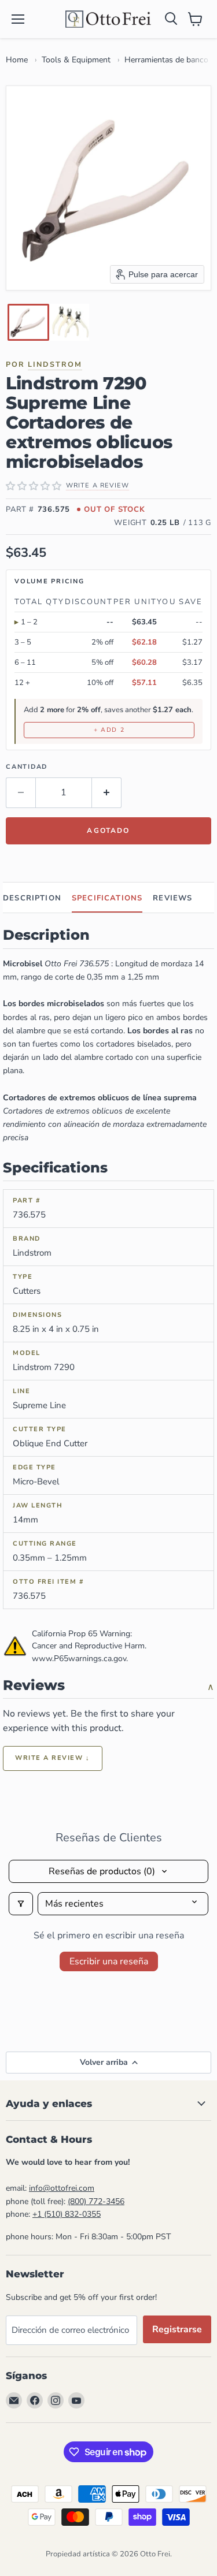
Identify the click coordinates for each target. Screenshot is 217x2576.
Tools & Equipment (76, 60)
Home (17, 60)
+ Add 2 (109, 730)
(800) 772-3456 (96, 2201)
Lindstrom (55, 364)
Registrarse (177, 2329)
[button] (28, 322)
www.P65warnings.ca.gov (79, 1659)
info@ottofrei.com (62, 2188)
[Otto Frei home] (109, 19)
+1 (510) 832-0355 (67, 2214)
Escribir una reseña (109, 1961)
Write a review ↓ (53, 1758)
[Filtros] (21, 1904)
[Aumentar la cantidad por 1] (107, 792)
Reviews (172, 898)
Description (32, 898)
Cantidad (27, 767)
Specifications (107, 898)
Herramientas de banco (166, 60)
